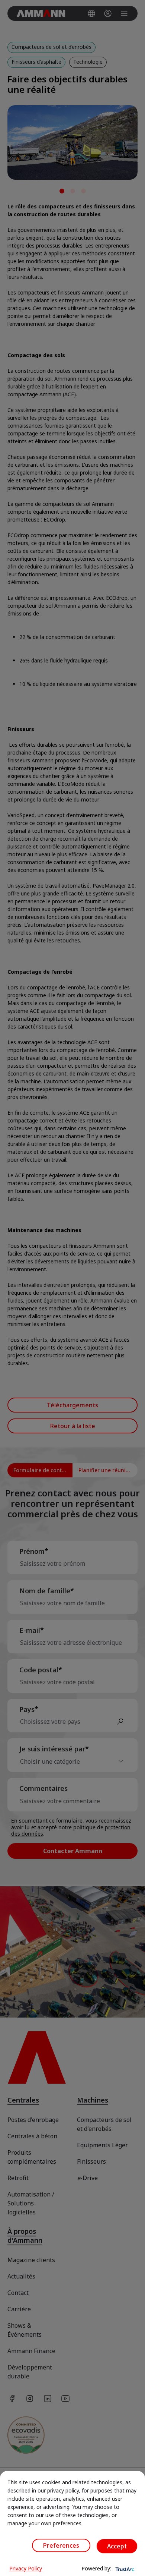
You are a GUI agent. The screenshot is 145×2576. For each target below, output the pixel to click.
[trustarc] (124, 2569)
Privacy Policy (26, 2568)
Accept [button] (117, 2546)
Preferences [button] (61, 2545)
